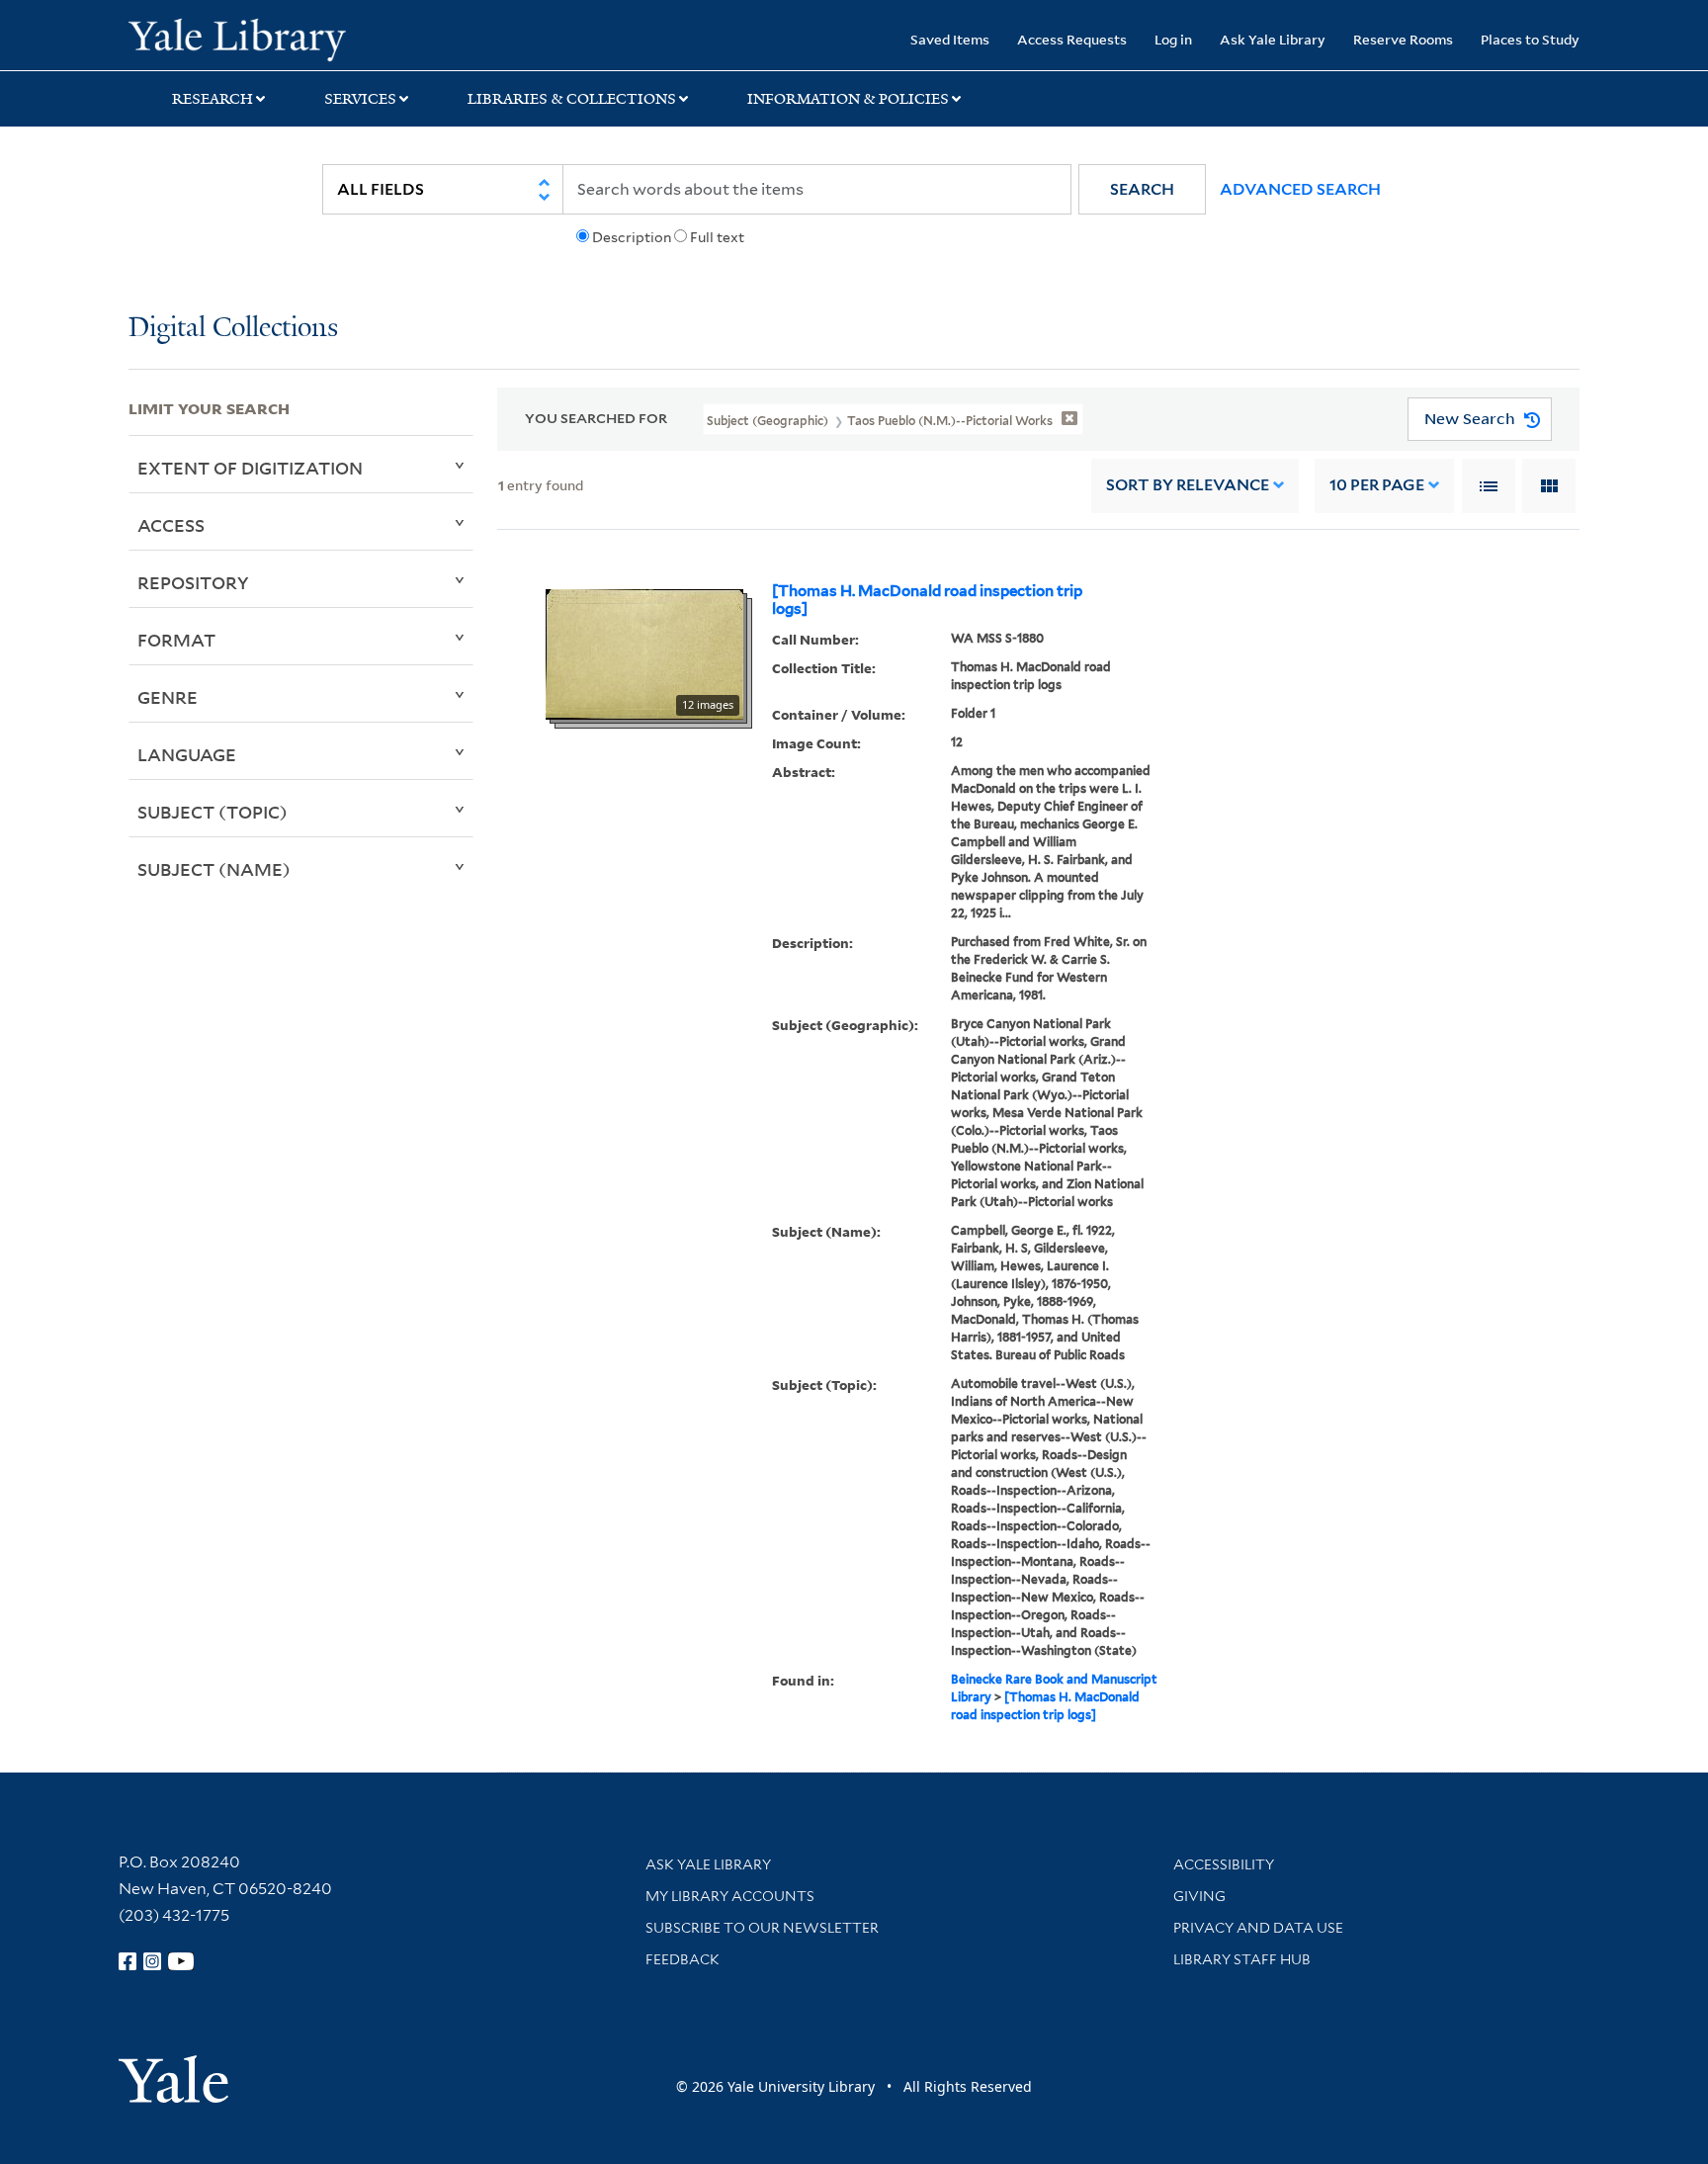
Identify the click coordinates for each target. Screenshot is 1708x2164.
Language (187, 754)
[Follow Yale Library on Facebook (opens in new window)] (128, 1961)
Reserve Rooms (1403, 39)
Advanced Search (1300, 189)
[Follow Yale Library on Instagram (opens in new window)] (152, 1961)
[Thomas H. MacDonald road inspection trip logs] (927, 600)
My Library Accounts (730, 1896)
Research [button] (213, 99)
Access (171, 525)
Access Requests (1072, 39)
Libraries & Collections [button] (572, 99)
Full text (717, 237)
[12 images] (644, 652)
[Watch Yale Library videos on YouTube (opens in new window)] (181, 1961)
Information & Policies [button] (848, 99)
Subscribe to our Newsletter (762, 1928)
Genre (168, 697)
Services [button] (360, 99)
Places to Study (1530, 39)
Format (176, 640)
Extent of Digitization (250, 468)
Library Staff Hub (1242, 1959)
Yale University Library (237, 38)
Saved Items (950, 39)
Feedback (683, 1959)
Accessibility (1224, 1864)
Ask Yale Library (1273, 39)
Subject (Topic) (213, 812)
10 (1377, 485)
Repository (193, 582)
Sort (1188, 485)
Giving (1199, 1896)
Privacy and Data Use (1258, 1928)
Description (632, 237)
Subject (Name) (214, 869)
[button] (1142, 189)
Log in (1173, 39)
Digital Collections (233, 329)
